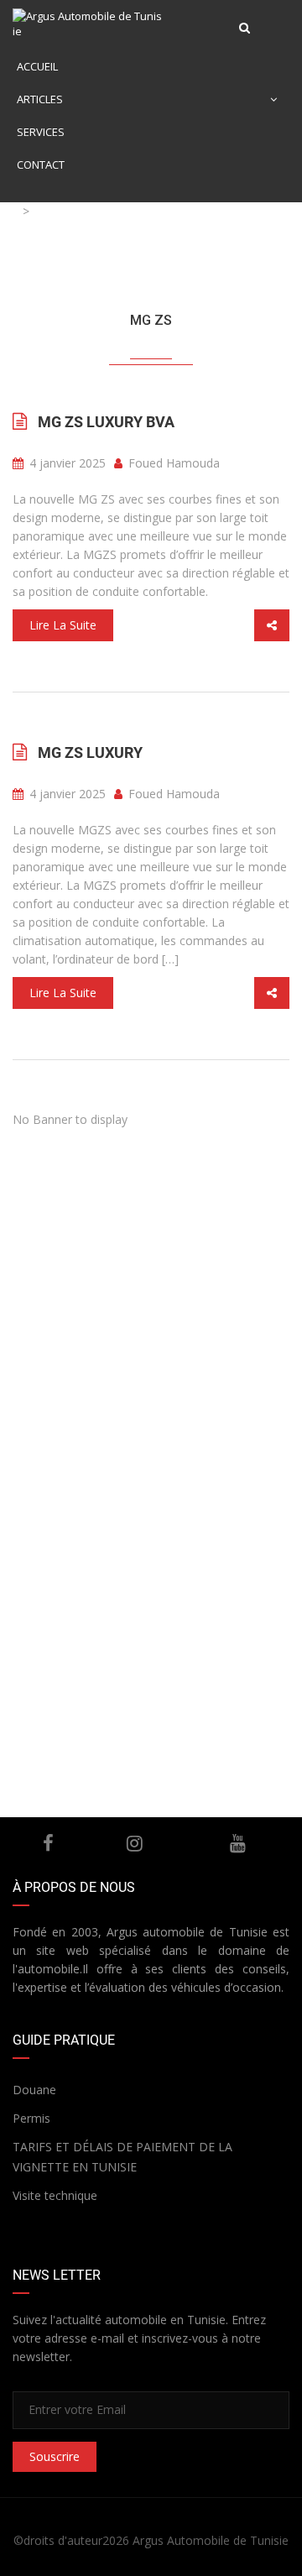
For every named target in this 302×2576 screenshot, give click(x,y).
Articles (40, 99)
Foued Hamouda (172, 463)
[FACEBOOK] (48, 1843)
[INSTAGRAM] (135, 1843)
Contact (41, 165)
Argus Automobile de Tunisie (211, 2540)
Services (41, 132)
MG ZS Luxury (90, 752)
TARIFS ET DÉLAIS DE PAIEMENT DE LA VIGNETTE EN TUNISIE (122, 2157)
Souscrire (55, 2456)
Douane (34, 2090)
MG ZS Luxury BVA (106, 422)
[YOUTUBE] (238, 1843)
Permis (31, 2118)
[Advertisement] (151, 1288)
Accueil (37, 66)
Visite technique (55, 2195)
